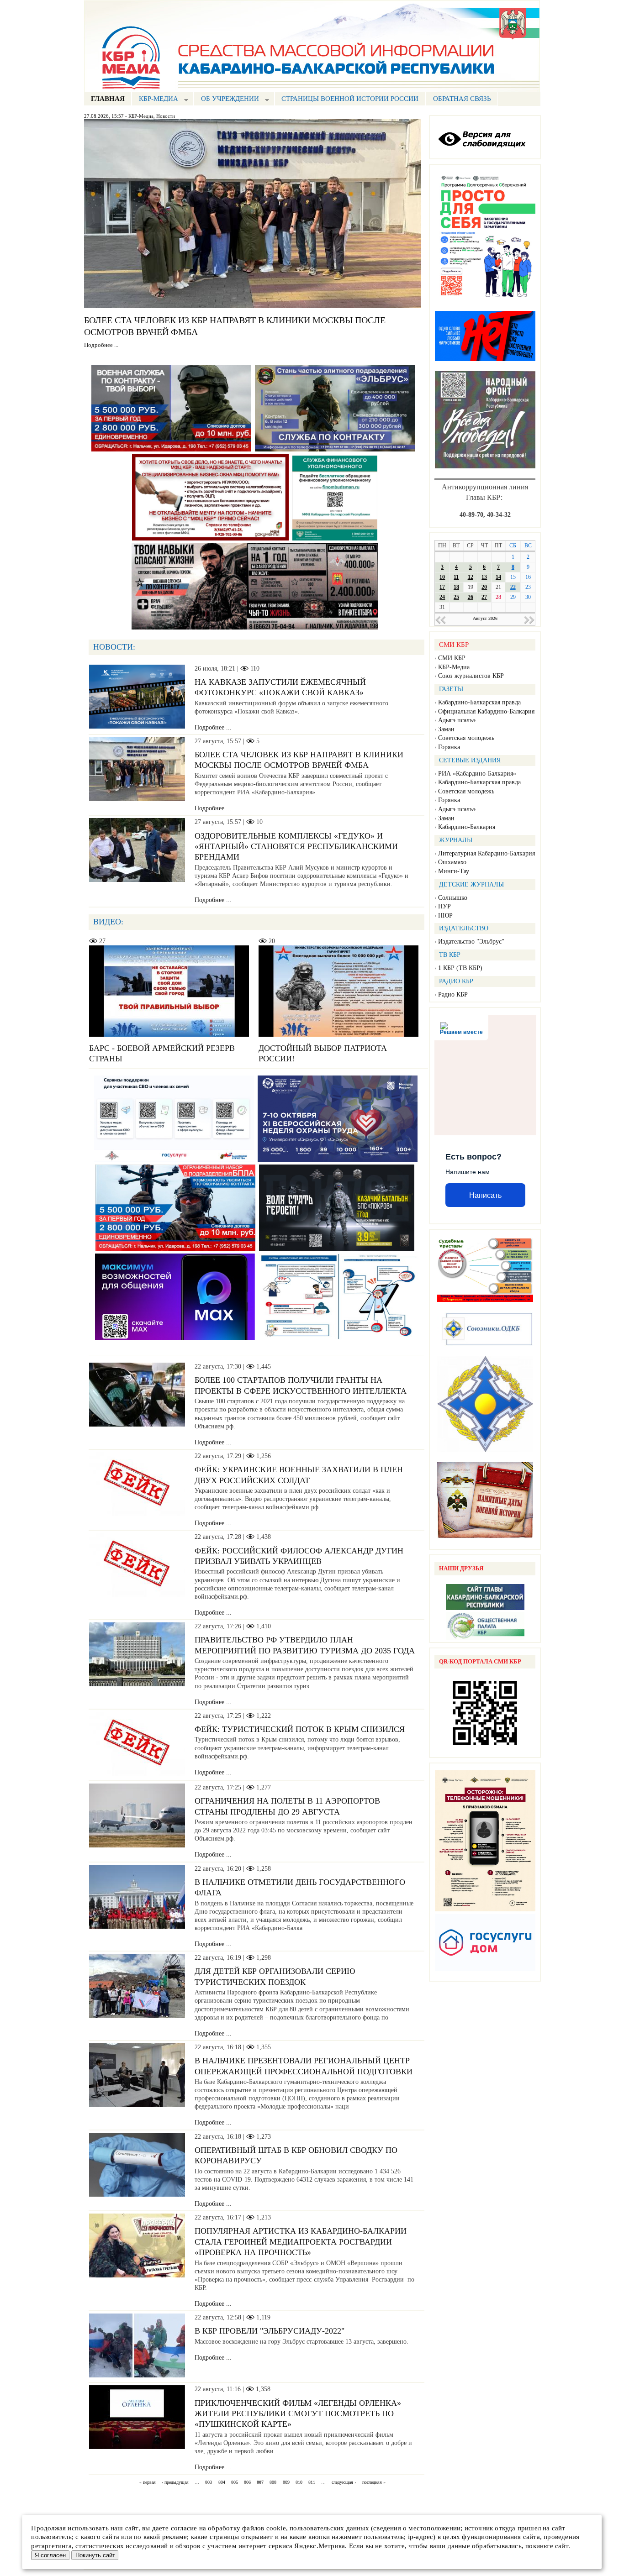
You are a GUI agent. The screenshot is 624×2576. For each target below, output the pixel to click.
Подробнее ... (101, 345)
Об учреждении (226, 100)
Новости (166, 116)
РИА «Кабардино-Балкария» (477, 774)
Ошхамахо (452, 862)
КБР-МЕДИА (155, 100)
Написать (485, 1195)
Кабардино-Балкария (467, 827)
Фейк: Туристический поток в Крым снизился (300, 1729)
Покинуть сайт (95, 2555)
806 (247, 2483)
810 (299, 2483)
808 (273, 2483)
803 (209, 2483)
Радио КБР (453, 994)
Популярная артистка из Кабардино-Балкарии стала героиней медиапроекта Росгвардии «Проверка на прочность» (301, 2242)
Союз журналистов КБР (471, 676)
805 (235, 2483)
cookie (276, 2528)
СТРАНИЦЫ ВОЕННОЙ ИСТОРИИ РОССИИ (350, 99)
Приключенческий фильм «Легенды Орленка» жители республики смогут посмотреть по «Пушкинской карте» (298, 2414)
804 (222, 2483)
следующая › (344, 2483)
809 (286, 2483)
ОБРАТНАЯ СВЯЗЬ (462, 99)
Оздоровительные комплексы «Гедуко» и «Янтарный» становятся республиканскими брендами (296, 847)
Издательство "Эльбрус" (471, 942)
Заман (446, 729)
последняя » (374, 2483)
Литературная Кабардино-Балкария (487, 853)
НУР (444, 906)
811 (312, 2483)
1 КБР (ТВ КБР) (460, 968)
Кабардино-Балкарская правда (479, 702)
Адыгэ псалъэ (457, 720)
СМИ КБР (452, 658)
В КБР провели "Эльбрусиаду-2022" (270, 2331)
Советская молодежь (466, 738)
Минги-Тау (454, 871)
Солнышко (453, 898)
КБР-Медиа (141, 116)
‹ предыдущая (175, 2483)
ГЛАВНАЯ (108, 99)
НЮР (445, 916)
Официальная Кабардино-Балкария (486, 711)
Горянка (449, 747)
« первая (148, 2483)
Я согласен (50, 2555)
